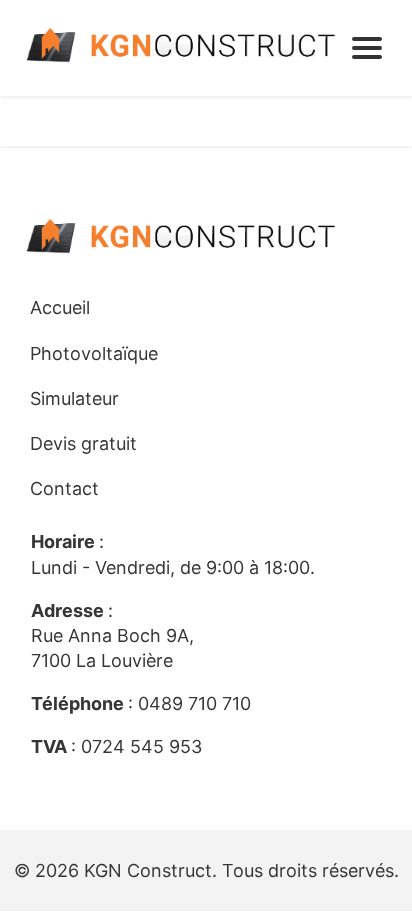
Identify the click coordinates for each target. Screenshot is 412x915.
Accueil (60, 307)
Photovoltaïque (94, 353)
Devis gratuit (83, 443)
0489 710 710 (194, 703)
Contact (64, 488)
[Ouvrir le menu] (367, 48)
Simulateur (74, 398)
